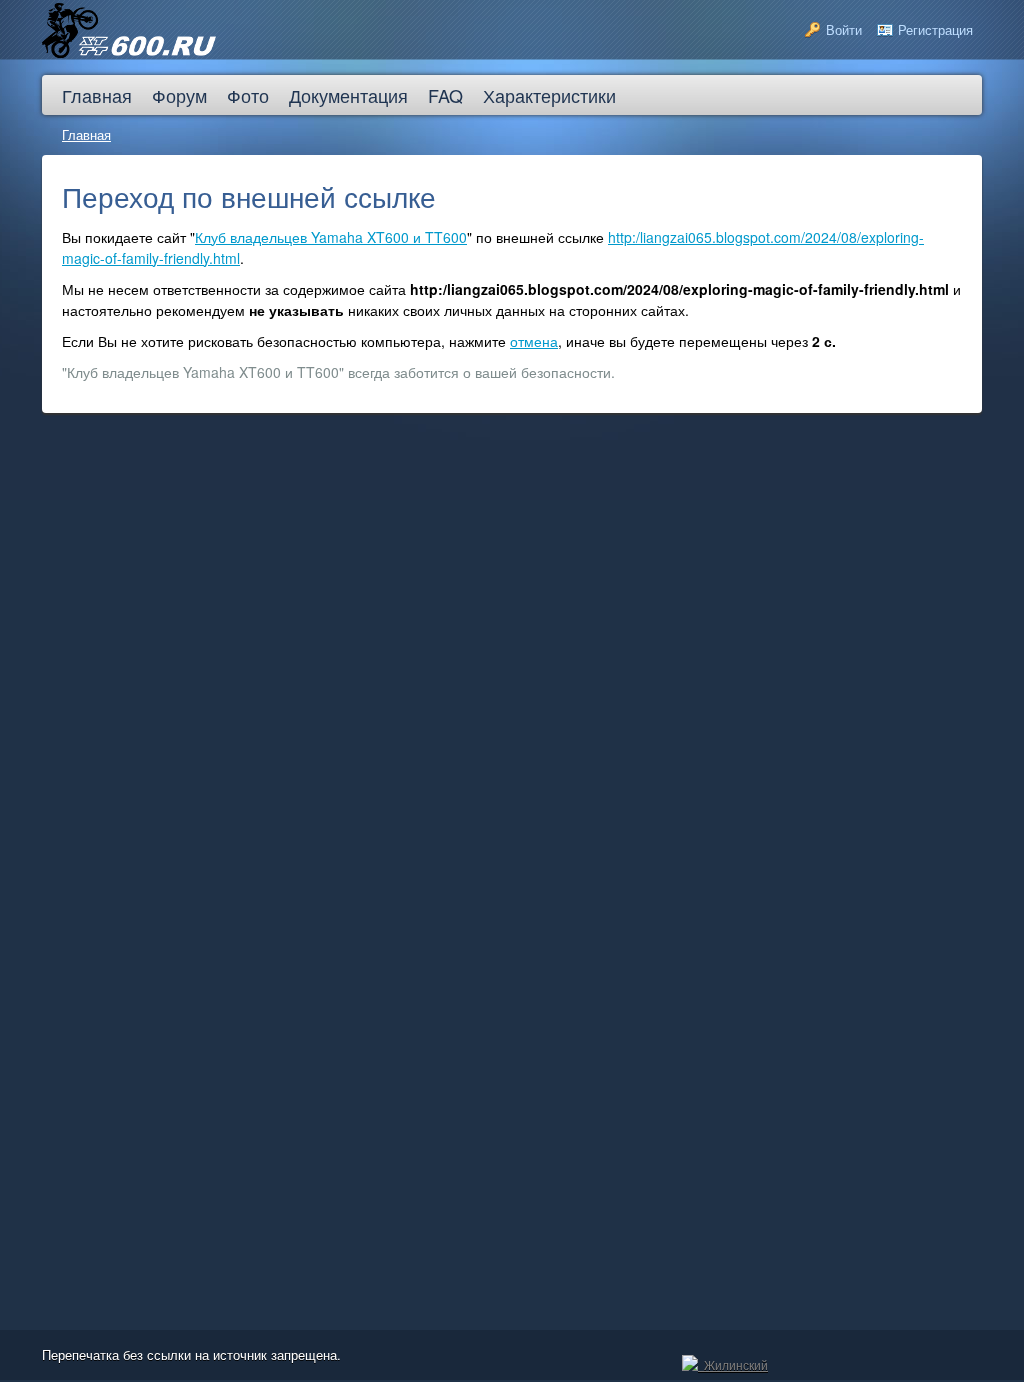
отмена (534, 341)
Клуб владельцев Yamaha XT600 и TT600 (331, 237)
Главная (86, 134)
